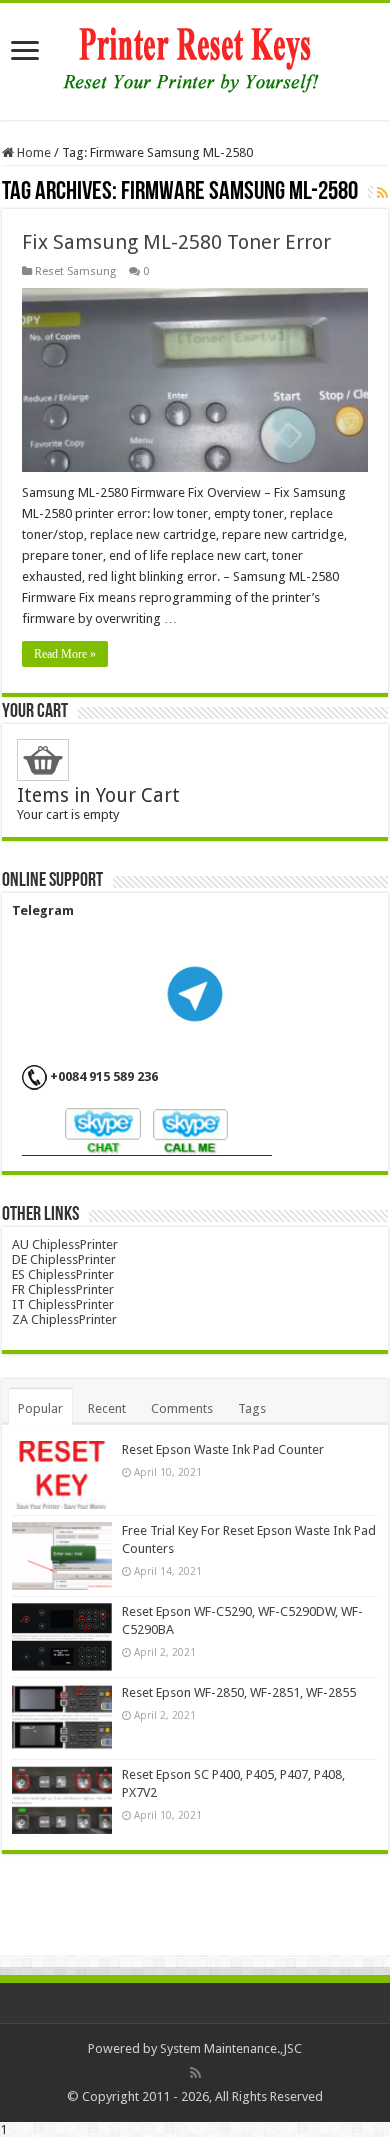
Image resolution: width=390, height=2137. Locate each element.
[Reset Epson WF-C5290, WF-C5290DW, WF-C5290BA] (62, 1637)
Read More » (65, 654)
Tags (252, 1408)
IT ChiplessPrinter (63, 1304)
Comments (182, 1408)
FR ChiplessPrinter (63, 1289)
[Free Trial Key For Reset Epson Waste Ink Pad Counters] (62, 1556)
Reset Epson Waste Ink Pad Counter (223, 1449)
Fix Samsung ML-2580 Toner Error (176, 242)
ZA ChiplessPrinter (64, 1319)
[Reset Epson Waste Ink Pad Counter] (62, 1475)
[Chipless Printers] (195, 58)
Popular (40, 1408)
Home (32, 152)
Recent (107, 1408)
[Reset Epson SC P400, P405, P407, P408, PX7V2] (62, 1800)
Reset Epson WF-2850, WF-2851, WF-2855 (239, 1692)
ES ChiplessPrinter (63, 1274)
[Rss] (195, 2073)
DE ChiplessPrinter (64, 1259)
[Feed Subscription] (382, 193)
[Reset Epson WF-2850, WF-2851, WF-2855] (62, 1718)
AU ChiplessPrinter (65, 1244)
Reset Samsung (75, 271)
